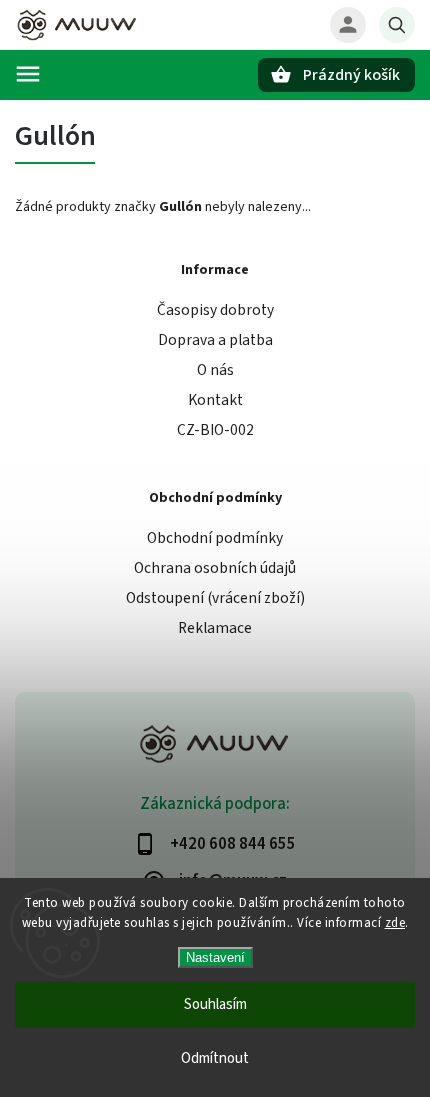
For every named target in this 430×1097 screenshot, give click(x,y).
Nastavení (215, 957)
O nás (215, 370)
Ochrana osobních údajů (215, 568)
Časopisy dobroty (215, 310)
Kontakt (215, 400)
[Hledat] (397, 25)
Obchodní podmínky (215, 538)
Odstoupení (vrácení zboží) (215, 598)
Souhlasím (215, 1004)
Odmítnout (215, 1058)
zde (395, 923)
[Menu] (28, 74)
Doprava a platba (215, 340)
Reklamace (215, 628)
